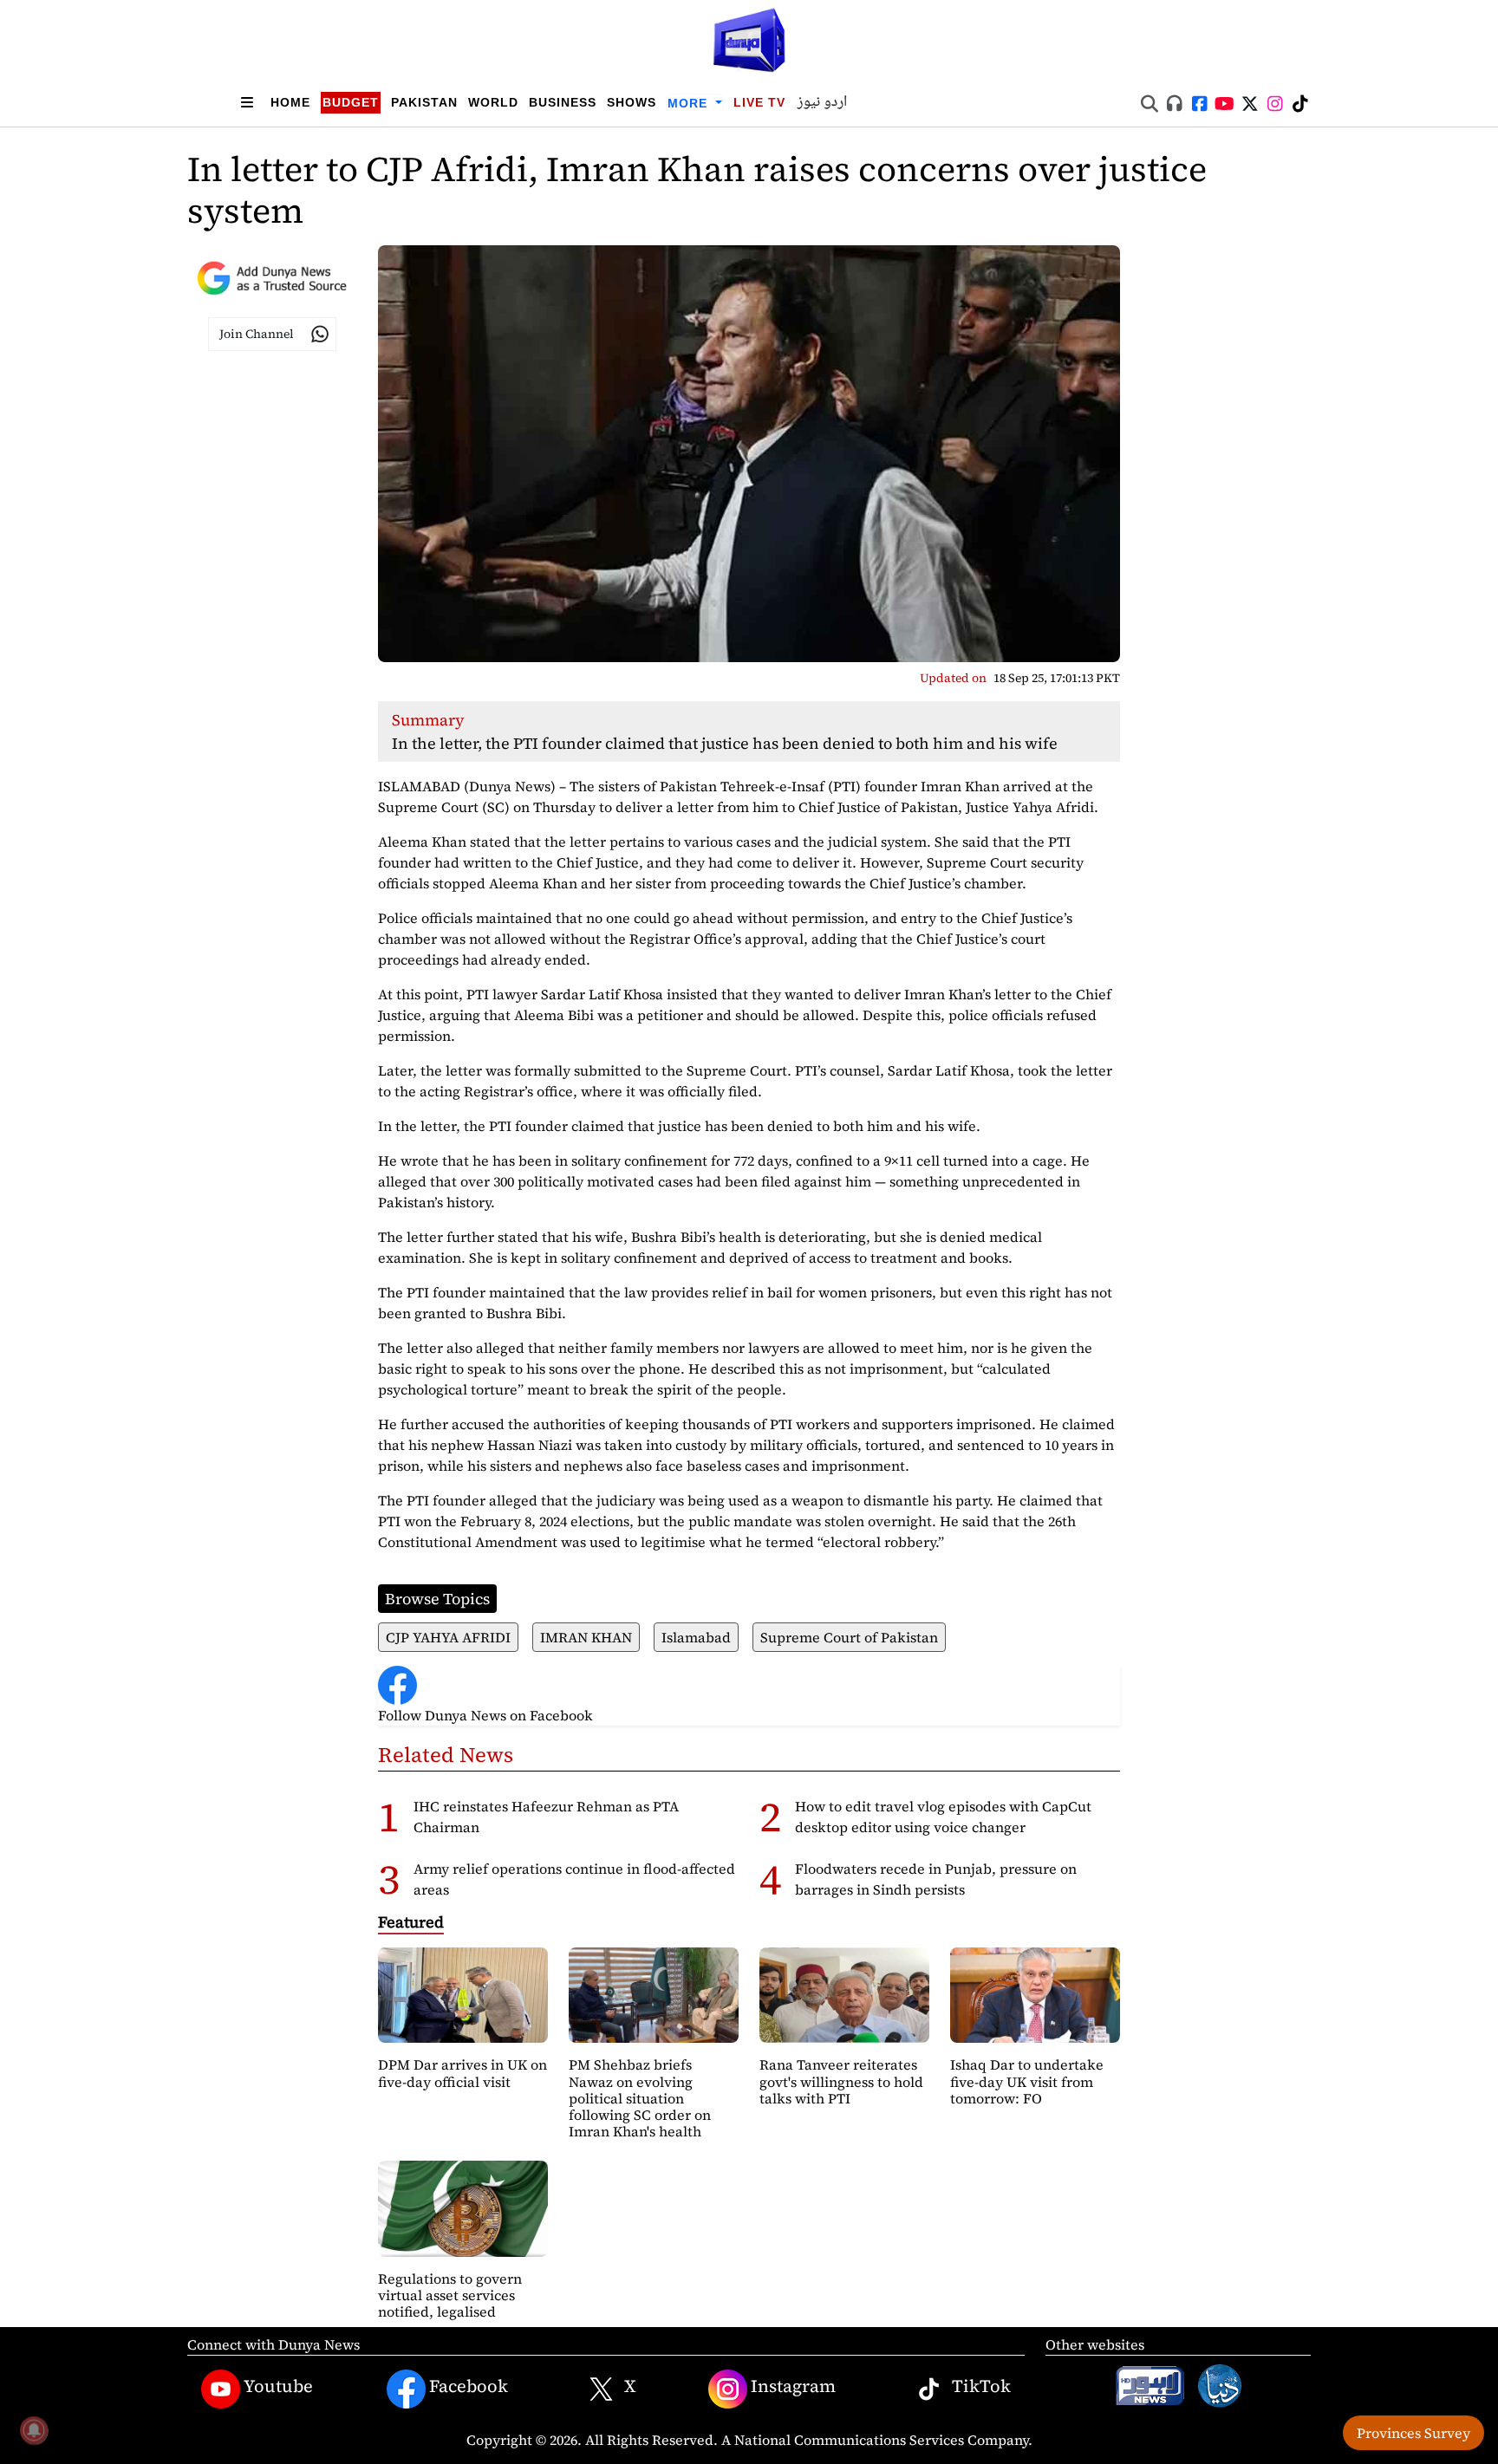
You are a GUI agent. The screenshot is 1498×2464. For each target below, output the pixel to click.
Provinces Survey (1413, 2433)
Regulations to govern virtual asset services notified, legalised (450, 2295)
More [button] (690, 103)
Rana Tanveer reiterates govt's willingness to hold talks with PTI (841, 2081)
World (493, 102)
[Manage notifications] (34, 2430)
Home (290, 102)
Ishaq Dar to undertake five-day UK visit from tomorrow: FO (1027, 2081)
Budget (351, 102)
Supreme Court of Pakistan (849, 1637)
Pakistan (424, 102)
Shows (632, 102)
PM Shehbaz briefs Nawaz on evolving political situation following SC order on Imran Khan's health (640, 2098)
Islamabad (696, 1637)
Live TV (759, 102)
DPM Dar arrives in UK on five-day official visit (462, 2073)
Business (563, 102)
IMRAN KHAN (586, 1637)
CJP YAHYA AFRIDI (448, 1637)
